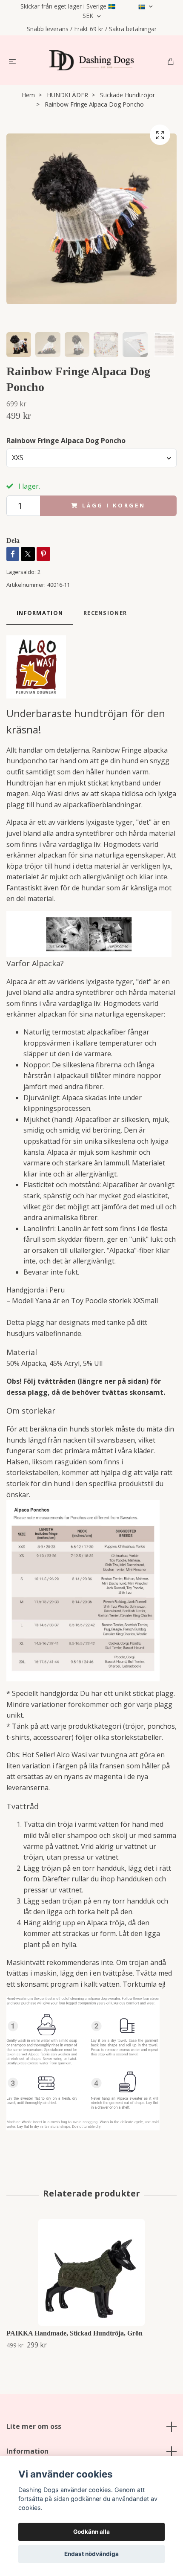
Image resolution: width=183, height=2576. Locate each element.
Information (27, 2451)
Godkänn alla (91, 2532)
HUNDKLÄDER (67, 95)
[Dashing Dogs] (91, 60)
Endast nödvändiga (91, 2554)
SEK (89, 16)
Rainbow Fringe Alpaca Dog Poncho (66, 440)
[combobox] (91, 458)
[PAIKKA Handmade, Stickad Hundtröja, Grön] (91, 2272)
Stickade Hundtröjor (127, 95)
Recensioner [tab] (105, 613)
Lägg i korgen (114, 505)
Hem (28, 95)
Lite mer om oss (34, 2426)
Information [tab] (40, 613)
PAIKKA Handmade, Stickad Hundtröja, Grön (74, 2333)
